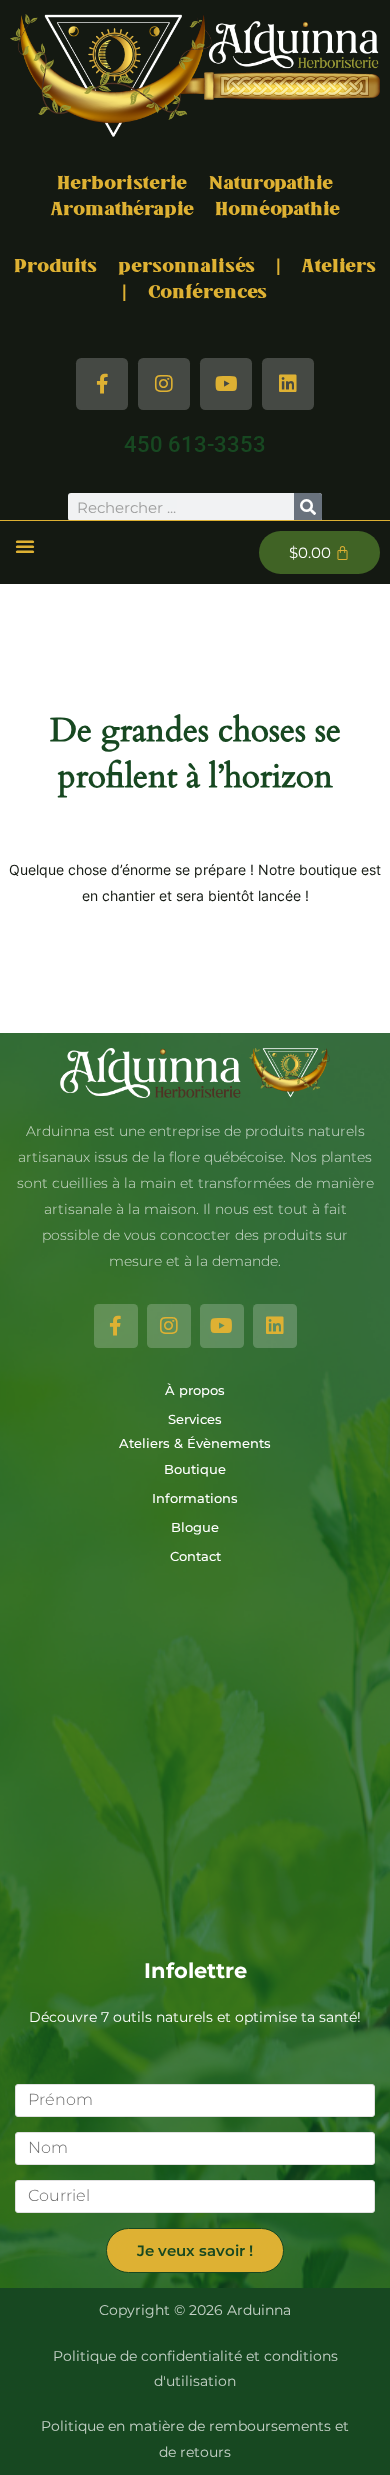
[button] (25, 546)
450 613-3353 (195, 444)
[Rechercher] (308, 507)
